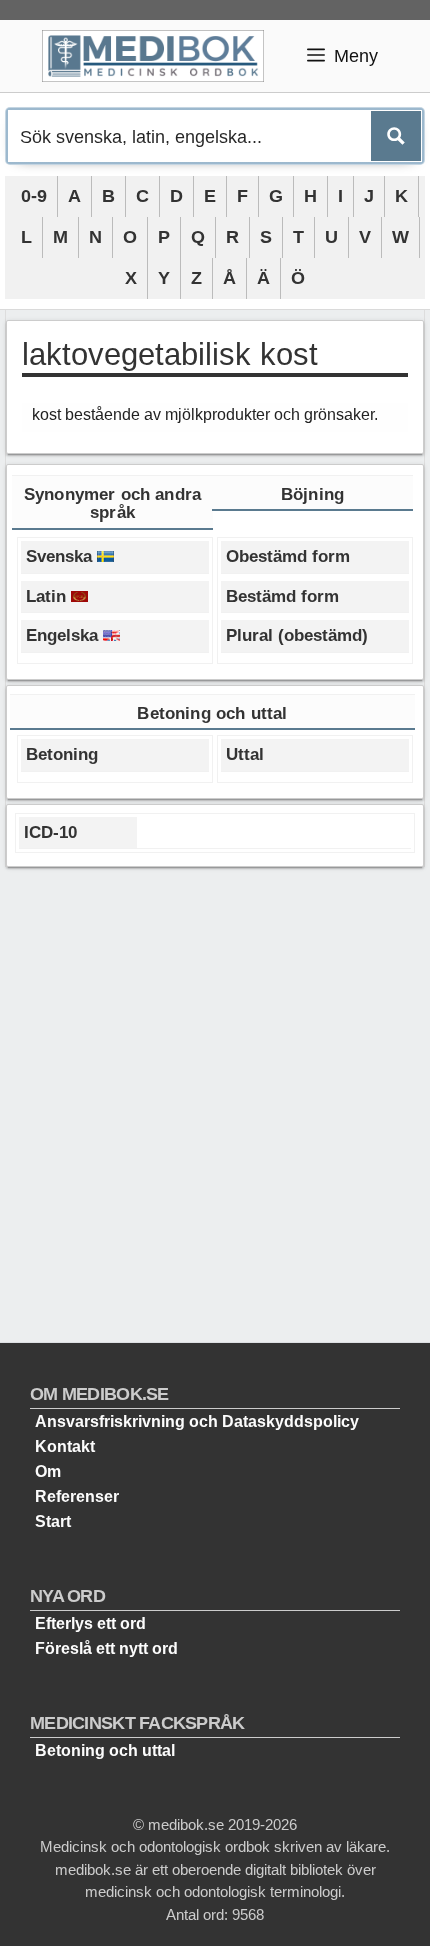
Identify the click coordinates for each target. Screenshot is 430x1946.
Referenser (77, 1496)
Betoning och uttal (105, 1750)
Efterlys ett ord (90, 1623)
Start (53, 1521)
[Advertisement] (215, 1097)
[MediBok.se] (161, 56)
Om (48, 1471)
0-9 (34, 196)
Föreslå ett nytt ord (106, 1648)
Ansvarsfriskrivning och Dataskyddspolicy (197, 1421)
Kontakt (65, 1446)
